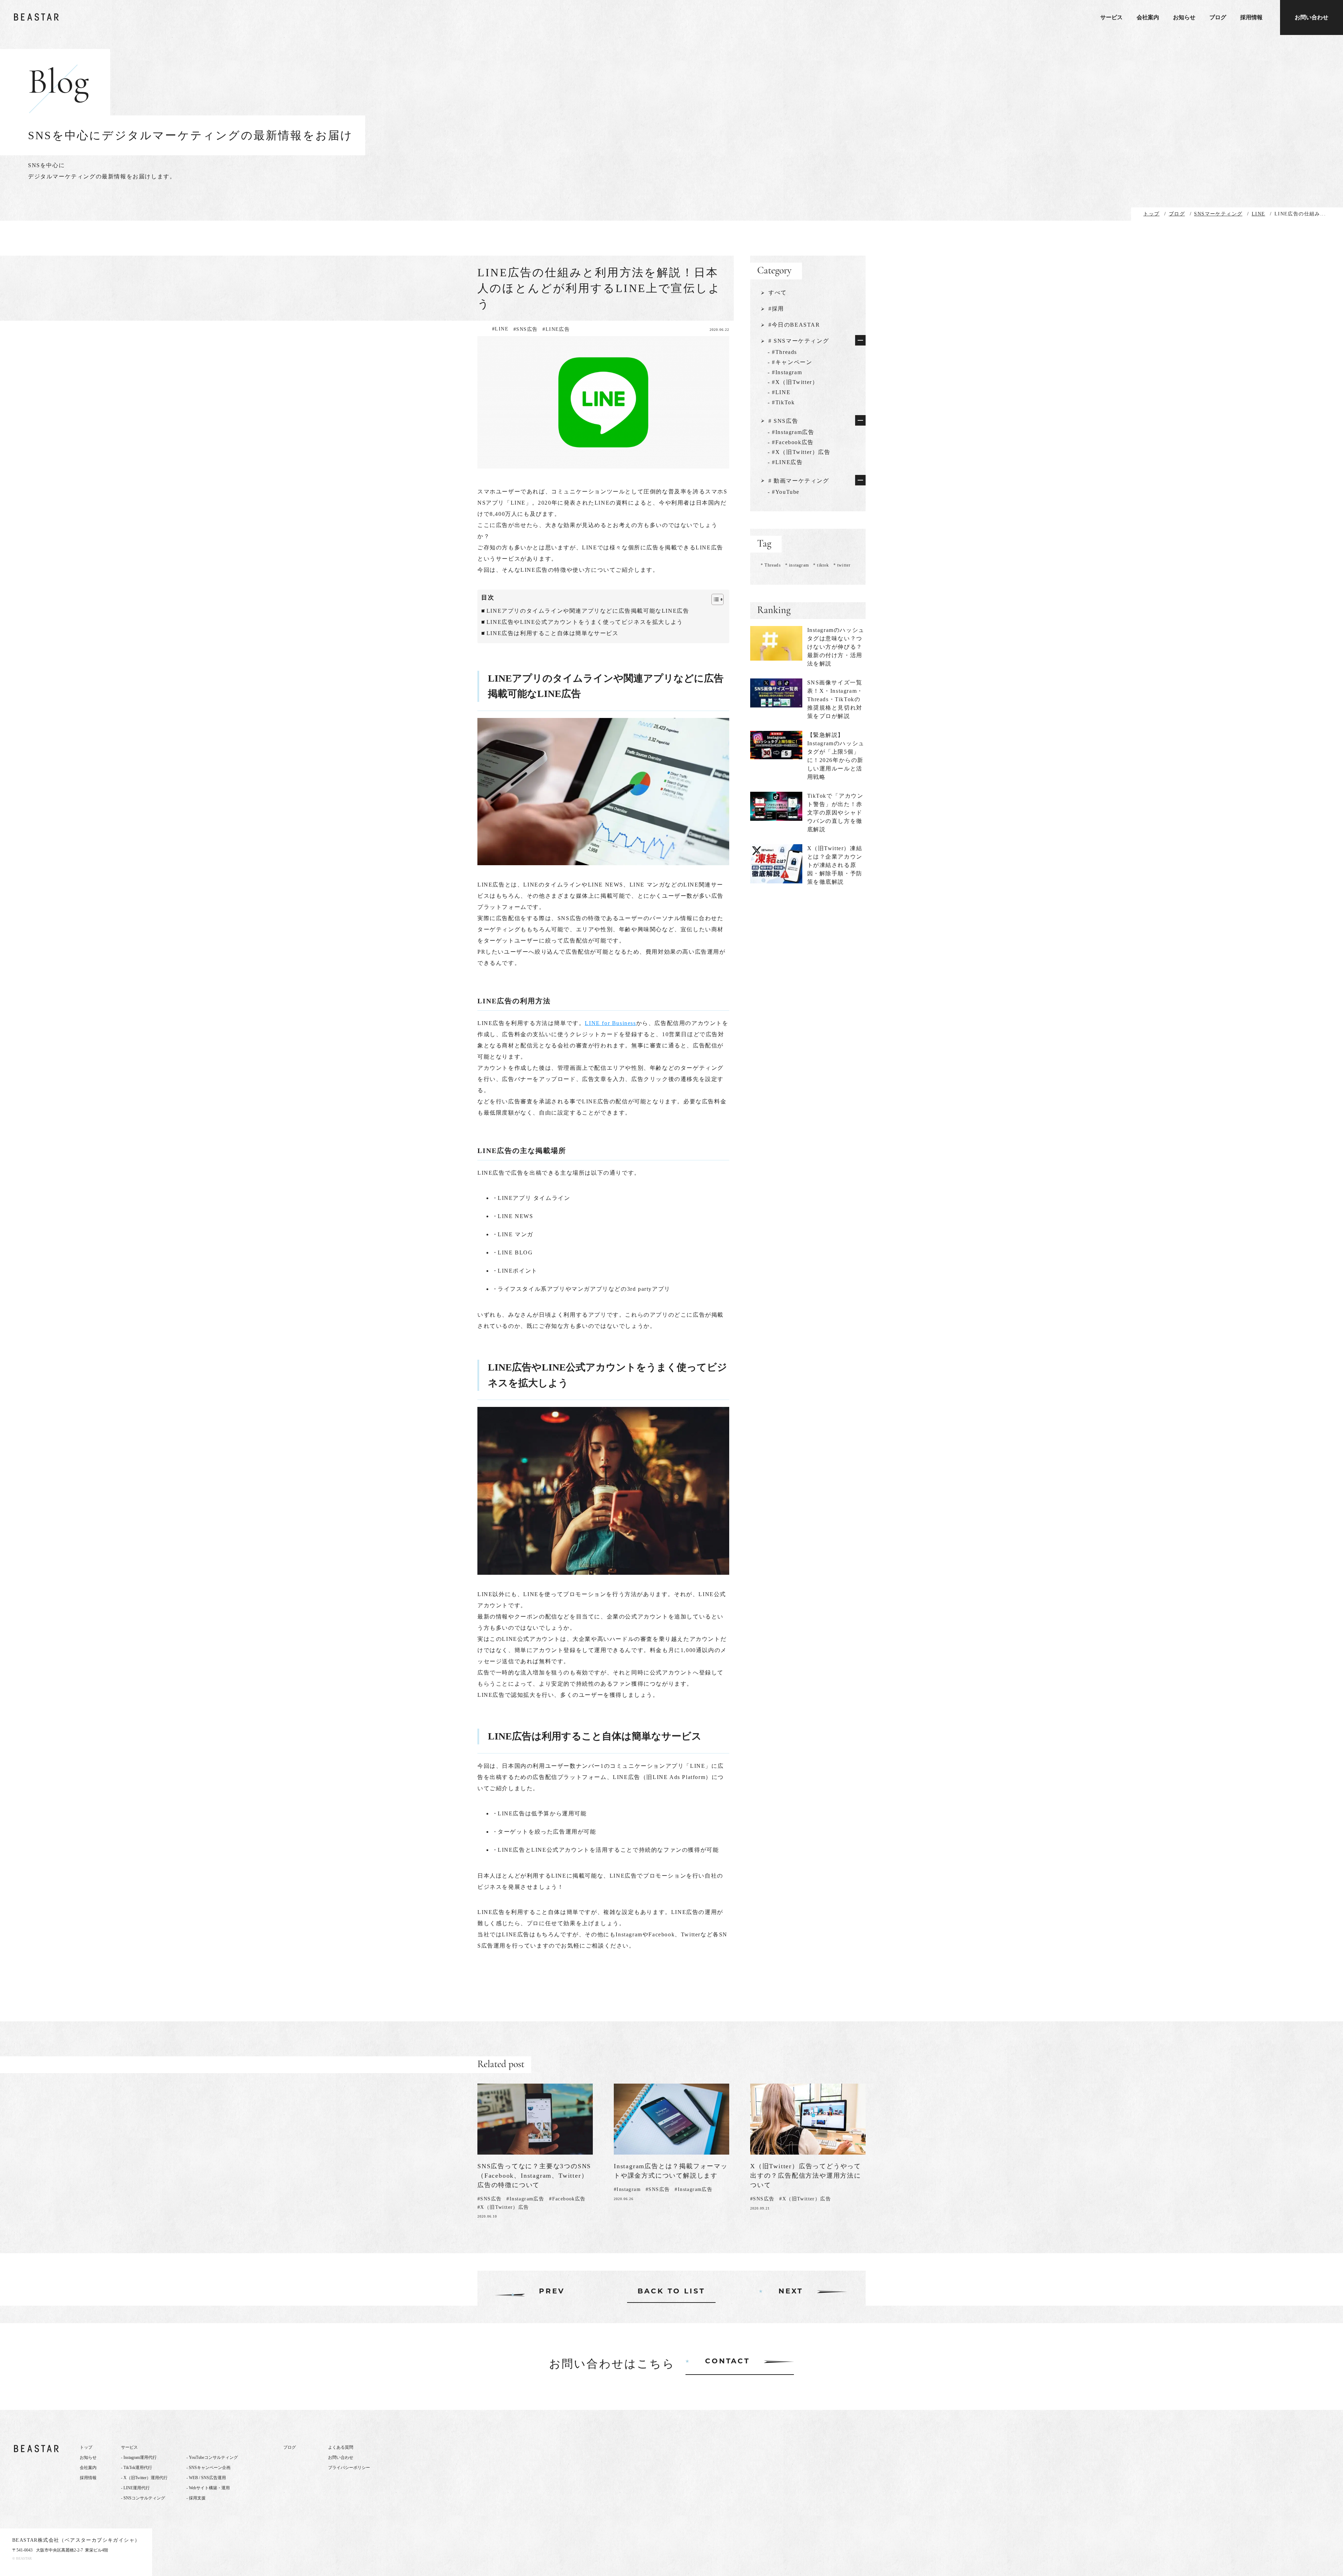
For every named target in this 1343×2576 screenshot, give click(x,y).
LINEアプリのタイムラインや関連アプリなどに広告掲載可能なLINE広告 (588, 611)
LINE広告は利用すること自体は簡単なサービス (553, 633)
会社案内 (1148, 17)
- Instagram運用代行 (139, 2457)
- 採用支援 (196, 2498)
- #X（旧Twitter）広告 (799, 452)
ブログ (1218, 17)
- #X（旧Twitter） (793, 382)
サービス (1111, 17)
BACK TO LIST (671, 2292)
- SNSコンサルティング (143, 2498)
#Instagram (627, 2189)
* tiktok (821, 565)
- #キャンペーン (790, 362)
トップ (86, 2447)
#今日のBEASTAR (794, 325)
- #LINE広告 (785, 462)
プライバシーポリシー (349, 2468)
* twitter (842, 565)
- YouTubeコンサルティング (212, 2457)
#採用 (776, 309)
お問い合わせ (1312, 17)
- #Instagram (785, 372)
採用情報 (1251, 17)
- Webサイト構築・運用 (208, 2488)
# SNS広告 (783, 421)
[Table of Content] (717, 599)
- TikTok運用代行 (137, 2468)
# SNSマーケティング (799, 341)
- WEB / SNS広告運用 (206, 2478)
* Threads (771, 565)
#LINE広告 (556, 329)
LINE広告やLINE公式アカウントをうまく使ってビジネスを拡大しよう (585, 622)
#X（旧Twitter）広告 (503, 2207)
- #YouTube (784, 492)
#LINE (500, 329)
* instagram (797, 565)
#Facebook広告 (567, 2199)
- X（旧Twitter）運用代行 (144, 2478)
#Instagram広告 (525, 2199)
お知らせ (1184, 17)
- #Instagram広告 (791, 432)
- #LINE (779, 392)
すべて (778, 293)
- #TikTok (781, 402)
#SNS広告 (525, 329)
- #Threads (782, 352)
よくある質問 (341, 2447)
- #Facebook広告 (791, 442)
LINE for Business (610, 1023)
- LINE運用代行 (135, 2488)
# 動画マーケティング (799, 481)
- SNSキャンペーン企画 (208, 2468)
